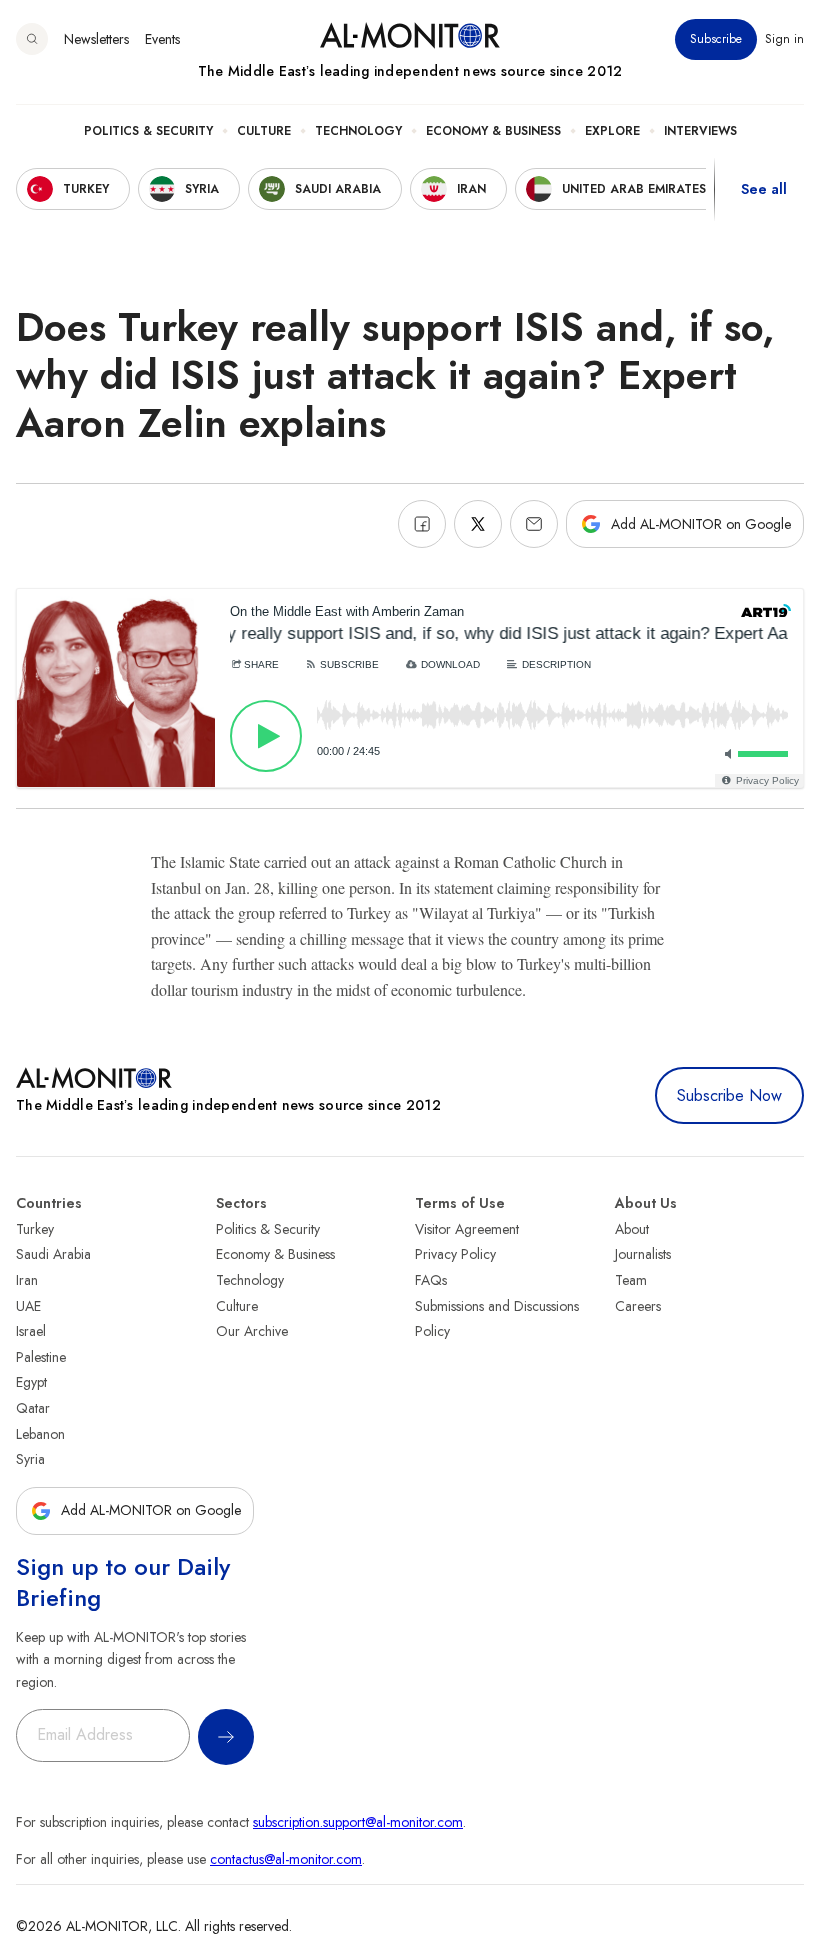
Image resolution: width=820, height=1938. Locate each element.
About (632, 1229)
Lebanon (40, 1434)
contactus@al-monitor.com (286, 1859)
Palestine (41, 1357)
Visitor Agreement (467, 1229)
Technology (358, 131)
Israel (31, 1331)
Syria (30, 1459)
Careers (638, 1306)
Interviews (700, 131)
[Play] (266, 736)
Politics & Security (148, 131)
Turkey (35, 1229)
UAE (28, 1306)
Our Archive (252, 1331)
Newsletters (96, 39)
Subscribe (716, 39)
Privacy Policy (455, 1254)
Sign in (784, 39)
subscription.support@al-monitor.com (358, 1822)
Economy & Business (493, 131)
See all (764, 189)
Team (631, 1280)
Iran (27, 1280)
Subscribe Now (729, 1095)
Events (162, 39)
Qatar (33, 1408)
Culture (264, 131)
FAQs (431, 1280)
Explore (612, 131)
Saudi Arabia (53, 1254)
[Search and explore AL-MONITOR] (32, 39)
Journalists (643, 1254)
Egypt (31, 1382)
